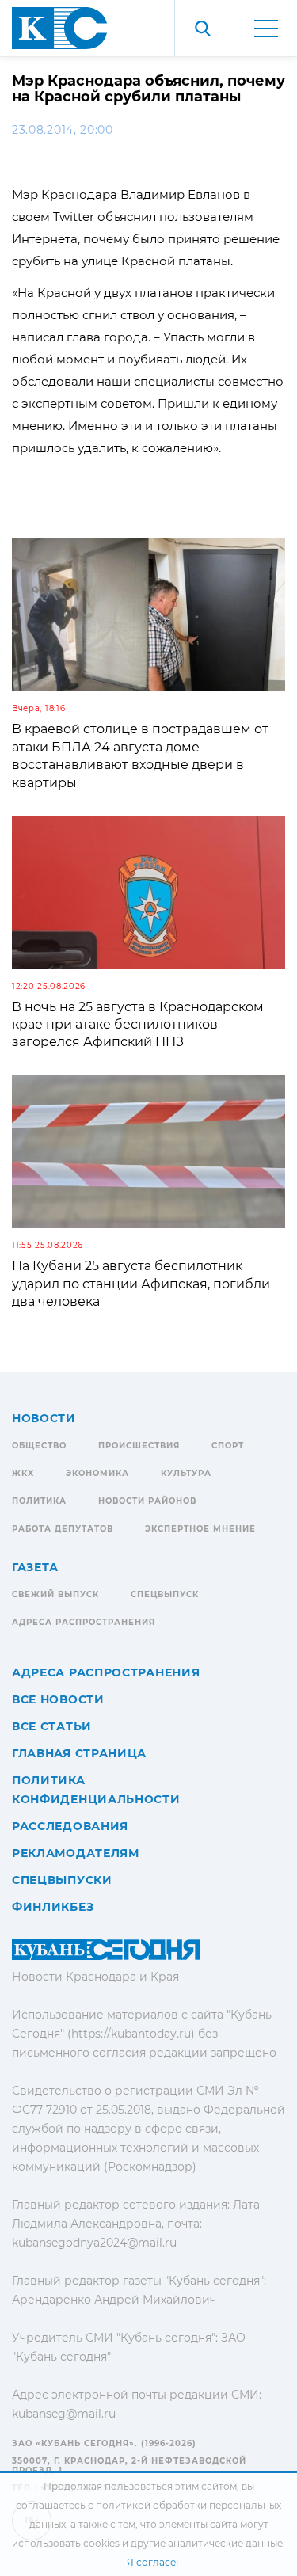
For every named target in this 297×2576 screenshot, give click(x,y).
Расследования (70, 1826)
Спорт (228, 1446)
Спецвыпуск (165, 1594)
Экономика (97, 1473)
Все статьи (52, 1726)
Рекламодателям (76, 1853)
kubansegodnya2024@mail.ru (94, 2243)
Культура (186, 1473)
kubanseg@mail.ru (64, 2414)
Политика (39, 1501)
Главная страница (79, 1753)
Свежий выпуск (55, 1594)
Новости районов (147, 1501)
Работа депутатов (63, 1529)
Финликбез (53, 1907)
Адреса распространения (84, 1622)
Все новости (58, 1699)
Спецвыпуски (62, 1880)
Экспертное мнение (200, 1529)
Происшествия (139, 1446)
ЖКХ (23, 1473)
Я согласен (154, 2562)
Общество (39, 1446)
